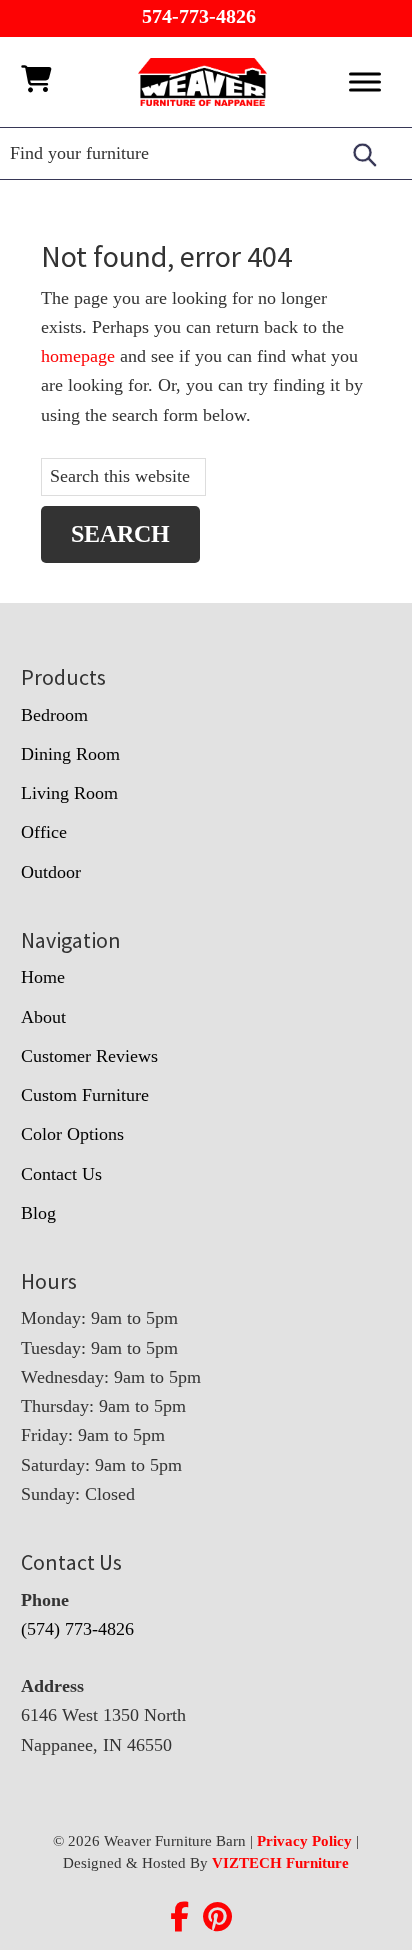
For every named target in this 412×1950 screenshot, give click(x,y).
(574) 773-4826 (77, 1629)
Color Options (72, 1134)
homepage (78, 356)
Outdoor (51, 872)
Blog (38, 1213)
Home (43, 977)
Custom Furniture (85, 1095)
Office (44, 832)
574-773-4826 (199, 16)
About (43, 1017)
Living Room (69, 793)
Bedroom (54, 715)
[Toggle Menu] (365, 81)
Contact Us (61, 1174)
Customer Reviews (89, 1056)
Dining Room (70, 754)
